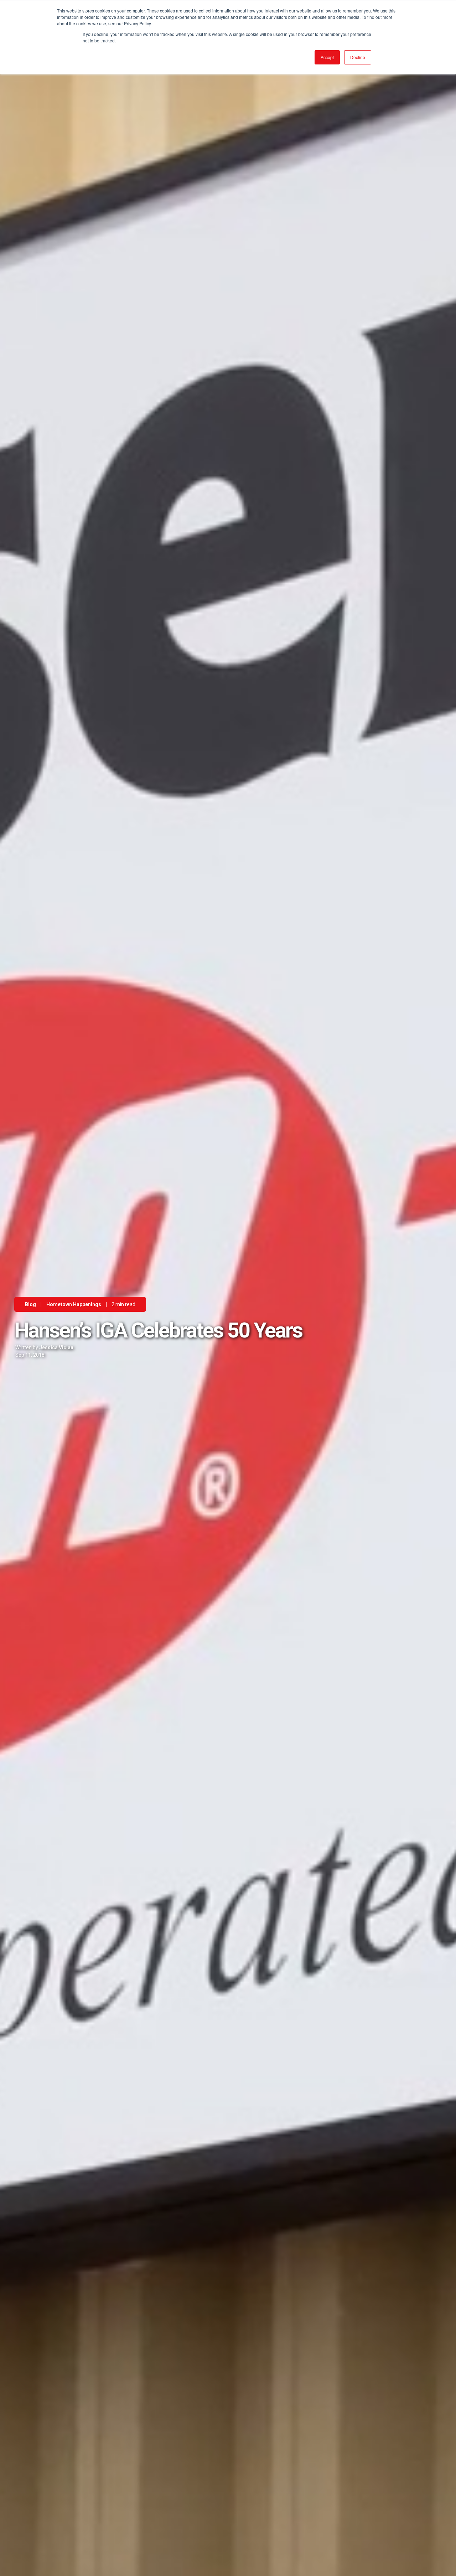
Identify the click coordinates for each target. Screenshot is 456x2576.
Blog (30, 1304)
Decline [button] (358, 57)
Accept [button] (327, 57)
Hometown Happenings (74, 1304)
